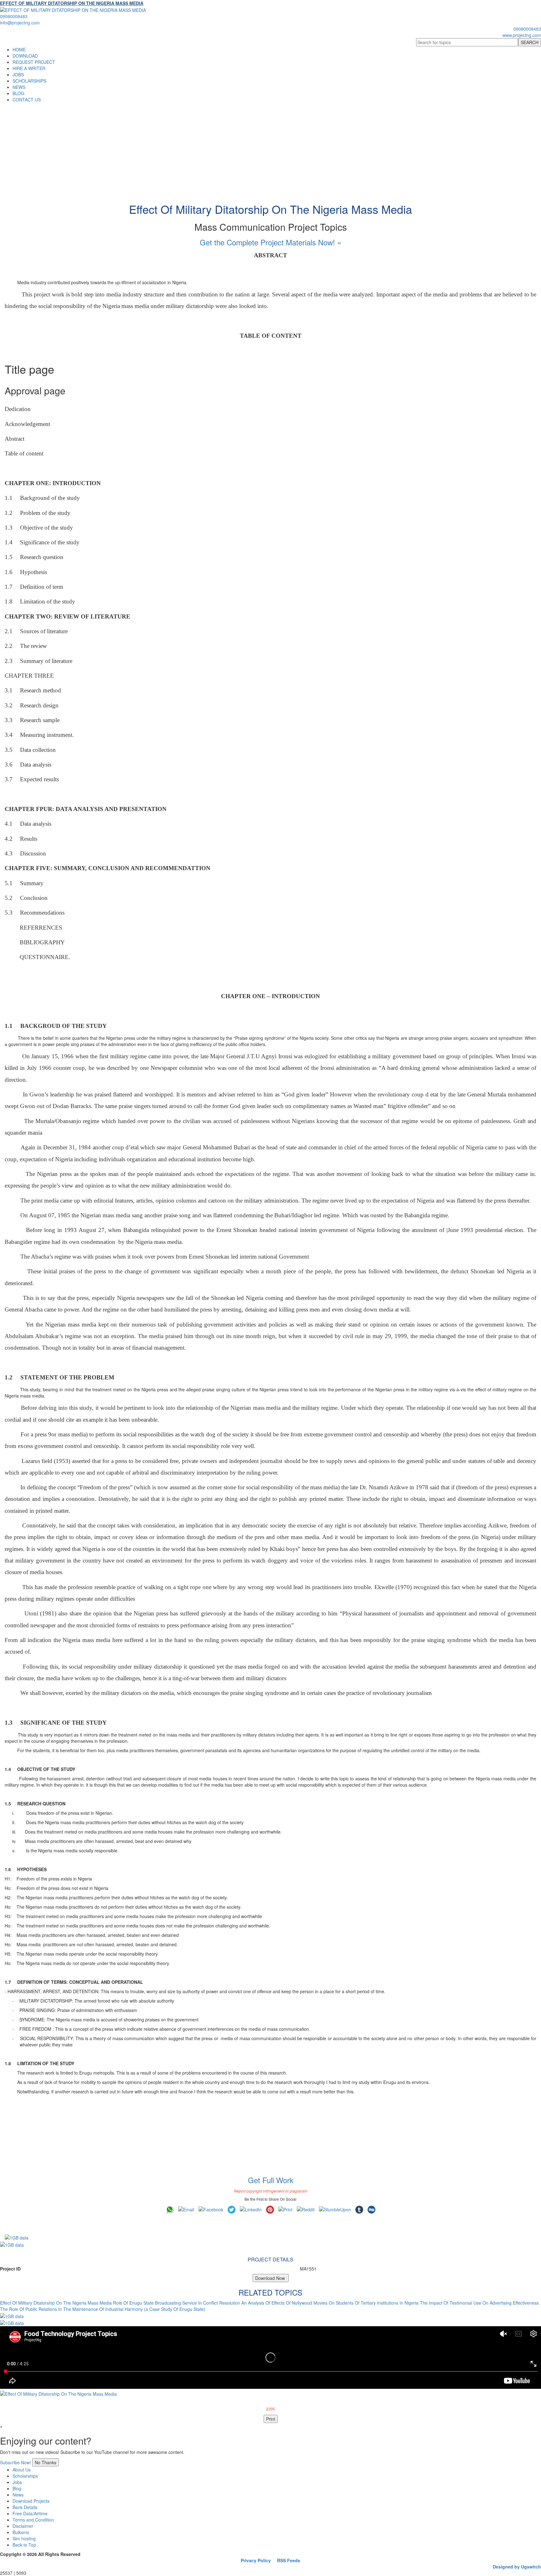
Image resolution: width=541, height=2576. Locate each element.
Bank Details (25, 2507)
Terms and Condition (33, 2520)
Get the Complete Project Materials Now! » (270, 242)
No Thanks (46, 2462)
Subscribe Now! (15, 2462)
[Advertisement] (270, 150)
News (18, 2495)
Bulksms (21, 2532)
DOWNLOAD (25, 56)
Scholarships (25, 2476)
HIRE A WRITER (29, 68)
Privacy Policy (256, 2560)
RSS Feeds (289, 2560)
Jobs (17, 2482)
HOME (19, 49)
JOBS (18, 74)
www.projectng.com (522, 35)
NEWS (19, 87)
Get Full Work (271, 2180)
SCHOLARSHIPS (29, 81)
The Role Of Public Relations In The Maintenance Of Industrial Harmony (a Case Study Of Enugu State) (103, 2309)
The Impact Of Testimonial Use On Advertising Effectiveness (479, 2303)
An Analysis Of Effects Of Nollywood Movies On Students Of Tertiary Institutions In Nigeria (330, 2303)
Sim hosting (24, 2538)
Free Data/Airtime (30, 2513)
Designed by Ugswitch (517, 2567)
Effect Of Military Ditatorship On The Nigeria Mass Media (56, 2303)
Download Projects (31, 2501)
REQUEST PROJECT (34, 62)
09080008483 (14, 16)
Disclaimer (23, 2526)
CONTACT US (27, 100)
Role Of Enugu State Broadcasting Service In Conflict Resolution (177, 2303)
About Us (22, 2470)
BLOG (18, 93)
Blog (17, 2488)
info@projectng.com (20, 23)
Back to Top (24, 2545)
